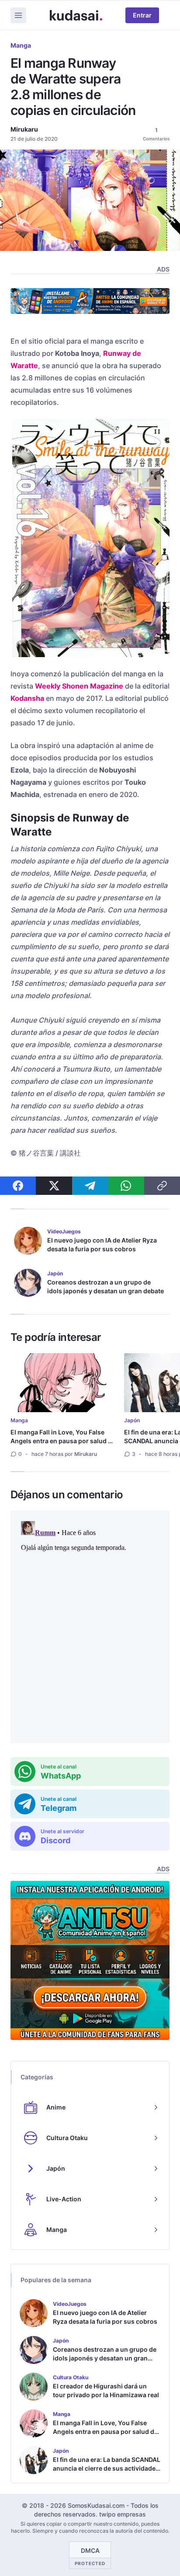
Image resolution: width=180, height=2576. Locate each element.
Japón (132, 1420)
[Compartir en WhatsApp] (126, 1186)
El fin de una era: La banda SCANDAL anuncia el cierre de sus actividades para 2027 (107, 2468)
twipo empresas (123, 2514)
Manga (21, 45)
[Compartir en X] (54, 1186)
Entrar (142, 15)
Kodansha (27, 698)
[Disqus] (90, 1627)
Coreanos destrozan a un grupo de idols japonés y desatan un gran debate (106, 1286)
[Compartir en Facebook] (18, 1186)
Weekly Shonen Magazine (79, 686)
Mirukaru (24, 129)
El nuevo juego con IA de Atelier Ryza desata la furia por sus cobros (102, 1244)
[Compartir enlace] (162, 1186)
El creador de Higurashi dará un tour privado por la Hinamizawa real (106, 2390)
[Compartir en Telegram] (90, 1186)
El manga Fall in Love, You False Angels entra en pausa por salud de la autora (63, 1441)
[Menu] (18, 15)
